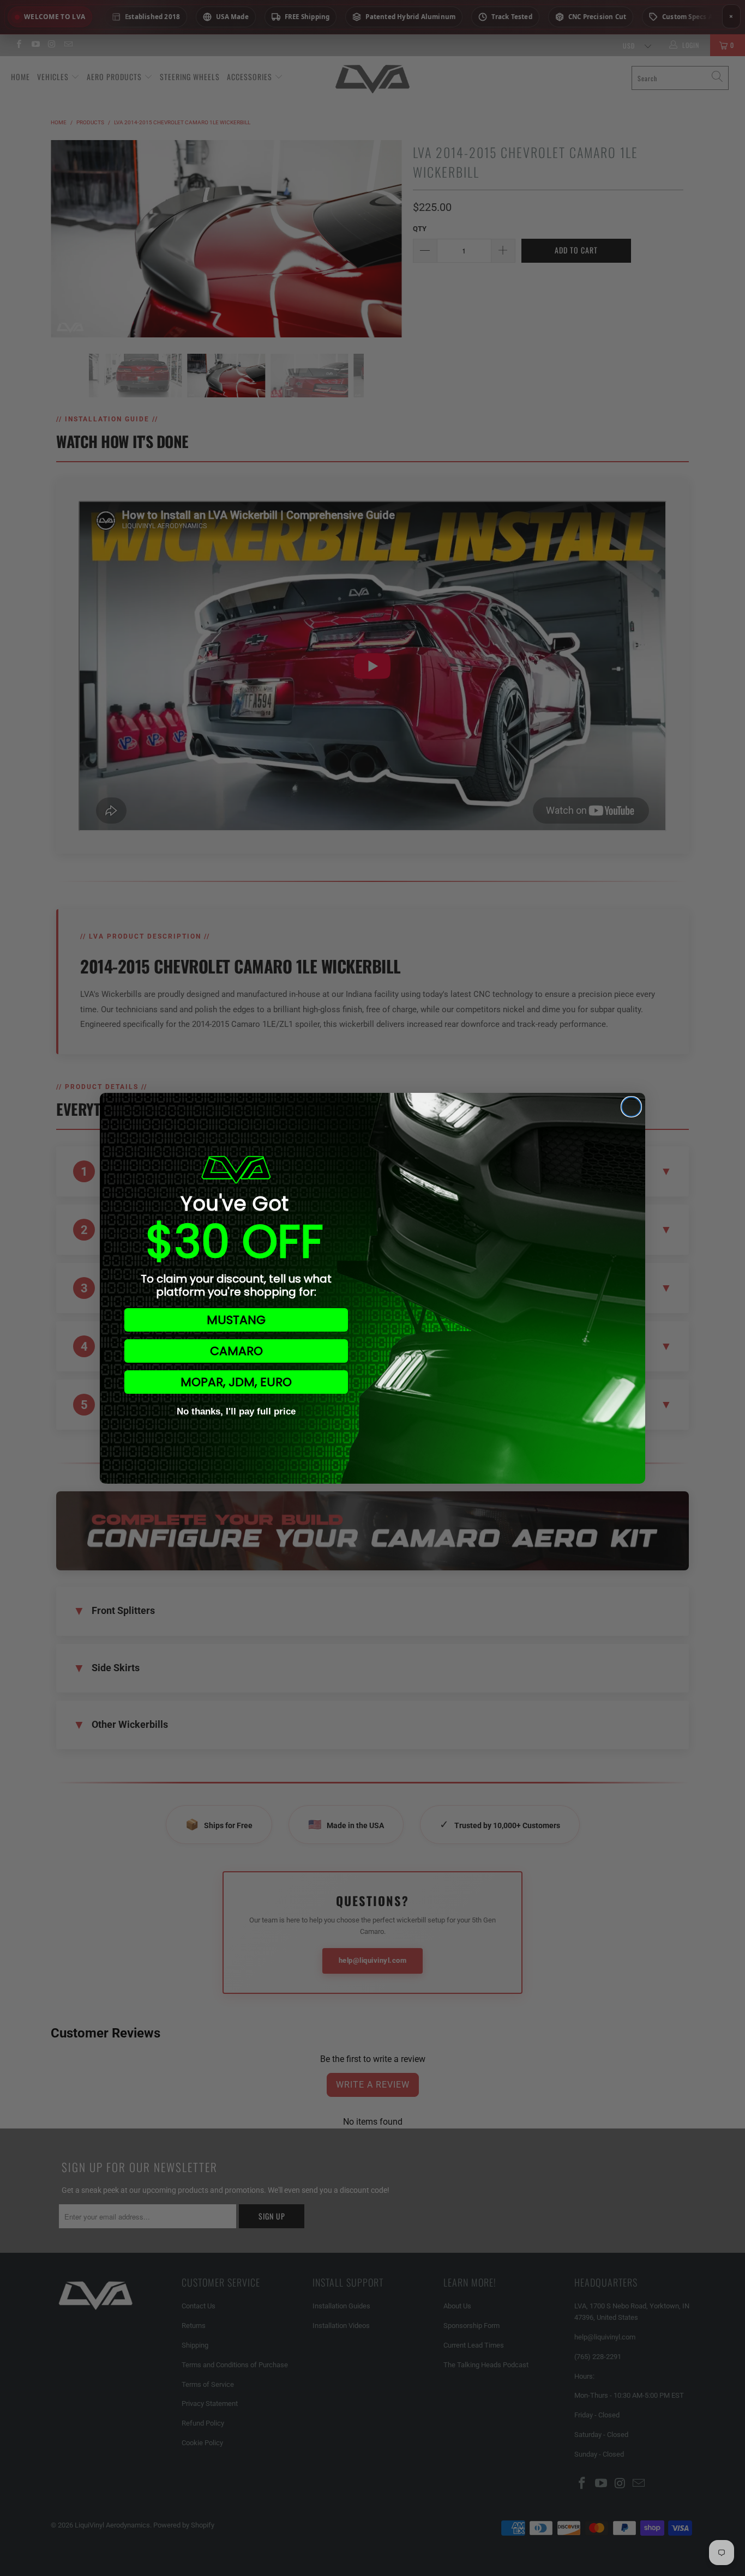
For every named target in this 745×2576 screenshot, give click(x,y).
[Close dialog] (631, 1107)
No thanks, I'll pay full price (236, 1411)
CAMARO (236, 1351)
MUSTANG (236, 1320)
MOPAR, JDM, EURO (236, 1382)
